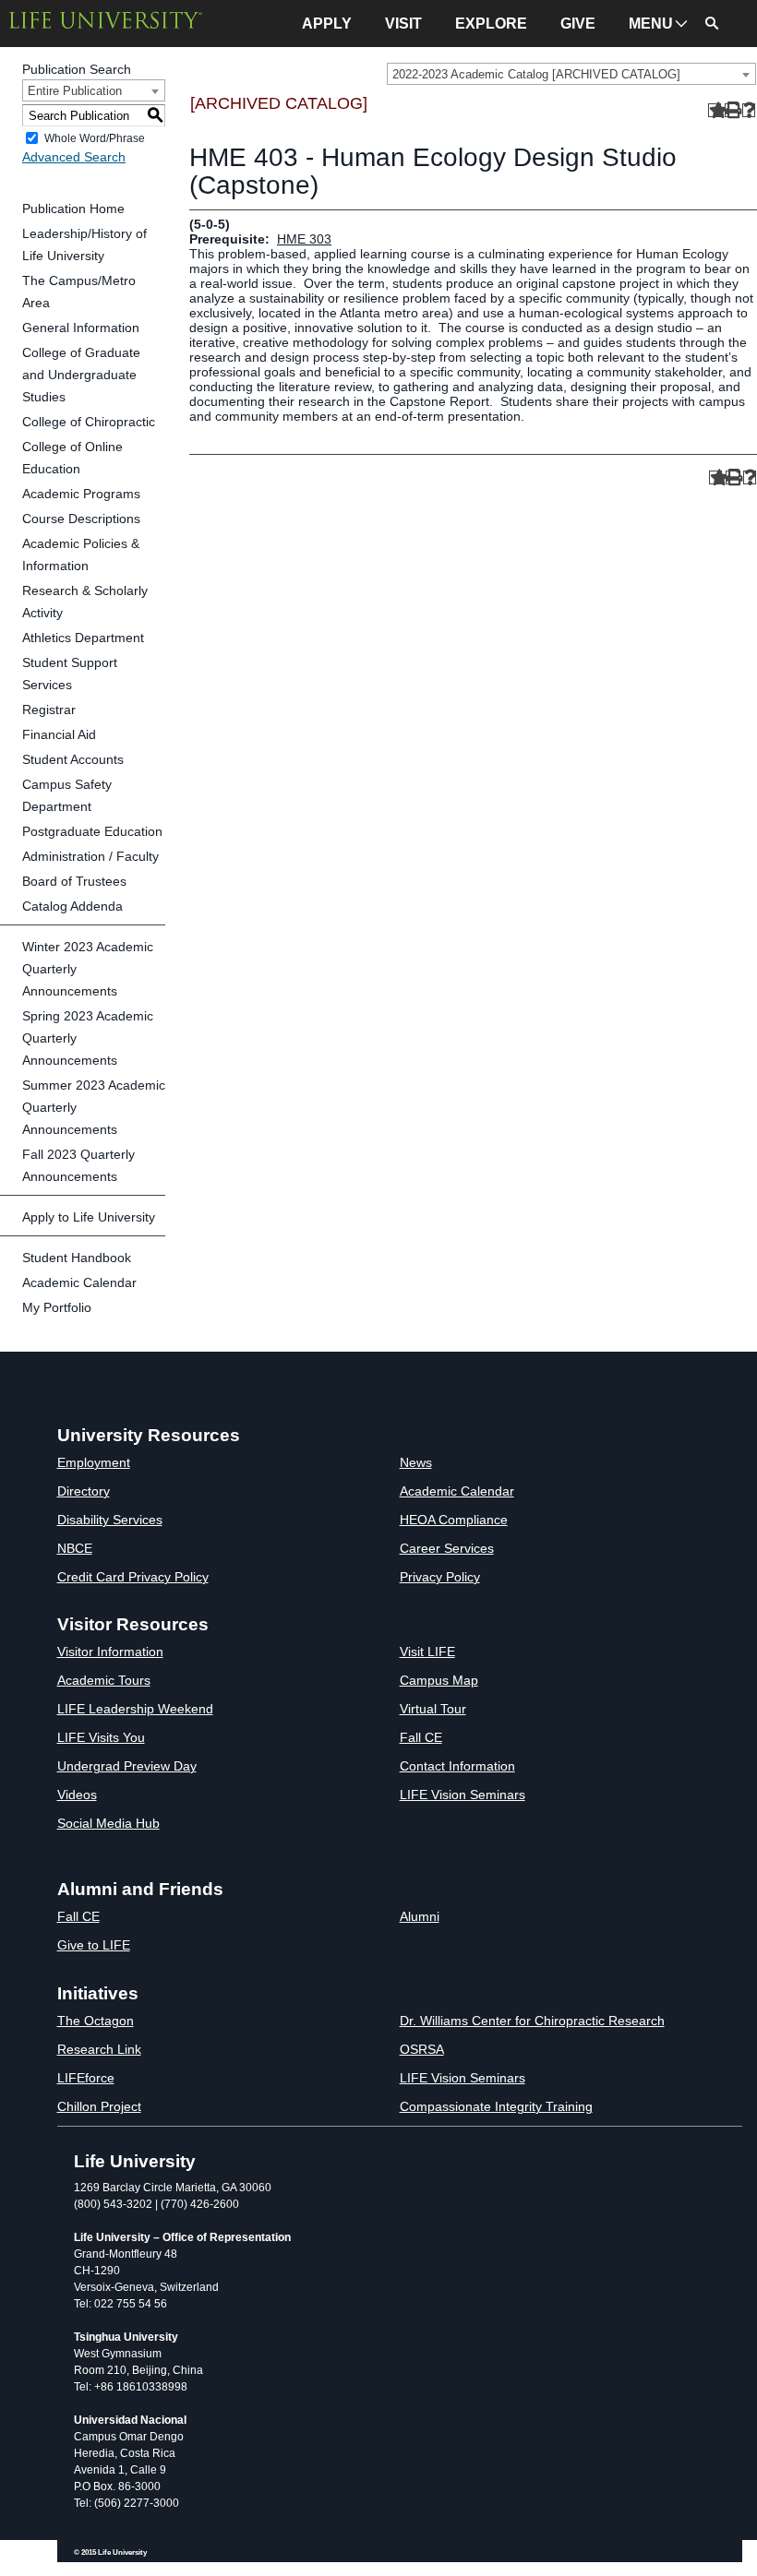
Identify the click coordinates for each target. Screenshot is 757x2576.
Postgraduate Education (92, 831)
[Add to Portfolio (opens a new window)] (715, 110)
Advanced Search (74, 157)
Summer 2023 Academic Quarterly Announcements (94, 1107)
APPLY (327, 24)
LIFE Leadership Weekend (135, 1709)
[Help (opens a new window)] (749, 110)
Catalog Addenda (72, 906)
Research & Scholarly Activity (85, 602)
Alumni (420, 1916)
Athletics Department (83, 638)
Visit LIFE (427, 1652)
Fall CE (421, 1737)
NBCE (75, 1548)
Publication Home (73, 209)
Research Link (99, 2049)
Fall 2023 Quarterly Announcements (78, 1165)
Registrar (49, 710)
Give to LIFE (94, 1945)
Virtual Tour (433, 1709)
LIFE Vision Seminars (463, 1795)
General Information (81, 328)
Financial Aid (59, 734)
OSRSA (422, 2049)
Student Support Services (70, 674)
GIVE (578, 24)
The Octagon (96, 2021)
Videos (77, 1795)
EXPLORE (491, 24)
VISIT (403, 24)
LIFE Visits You (101, 1737)
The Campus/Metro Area (79, 292)
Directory (84, 1491)
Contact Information (457, 1766)
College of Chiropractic (89, 422)
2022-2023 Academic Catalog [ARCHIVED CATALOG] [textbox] (536, 74)
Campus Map (439, 1680)
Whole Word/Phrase (95, 138)
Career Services (447, 1548)
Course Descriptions (81, 519)
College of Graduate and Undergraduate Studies (81, 375)
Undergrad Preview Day (127, 1766)
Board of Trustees (74, 881)
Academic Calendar (79, 1282)
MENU (651, 24)
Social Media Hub (108, 1823)
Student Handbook (77, 1258)
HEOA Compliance (454, 1520)
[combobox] (571, 74)
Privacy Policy (440, 1577)
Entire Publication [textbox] (75, 91)
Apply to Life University (89, 1217)
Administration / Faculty (90, 856)
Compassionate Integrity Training (496, 2106)
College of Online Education (72, 458)
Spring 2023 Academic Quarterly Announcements (88, 1038)
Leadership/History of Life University (84, 244)
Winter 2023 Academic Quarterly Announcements (88, 969)
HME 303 (304, 239)
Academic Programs (81, 494)
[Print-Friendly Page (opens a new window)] (732, 110)
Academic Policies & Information (81, 555)
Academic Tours (104, 1680)
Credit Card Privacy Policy (133, 1577)
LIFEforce (86, 2078)
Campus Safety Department (67, 795)
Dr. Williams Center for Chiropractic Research (532, 2021)
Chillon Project (99, 2106)
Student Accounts (73, 759)
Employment (94, 1462)
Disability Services (110, 1520)
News (416, 1462)
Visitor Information (110, 1652)
